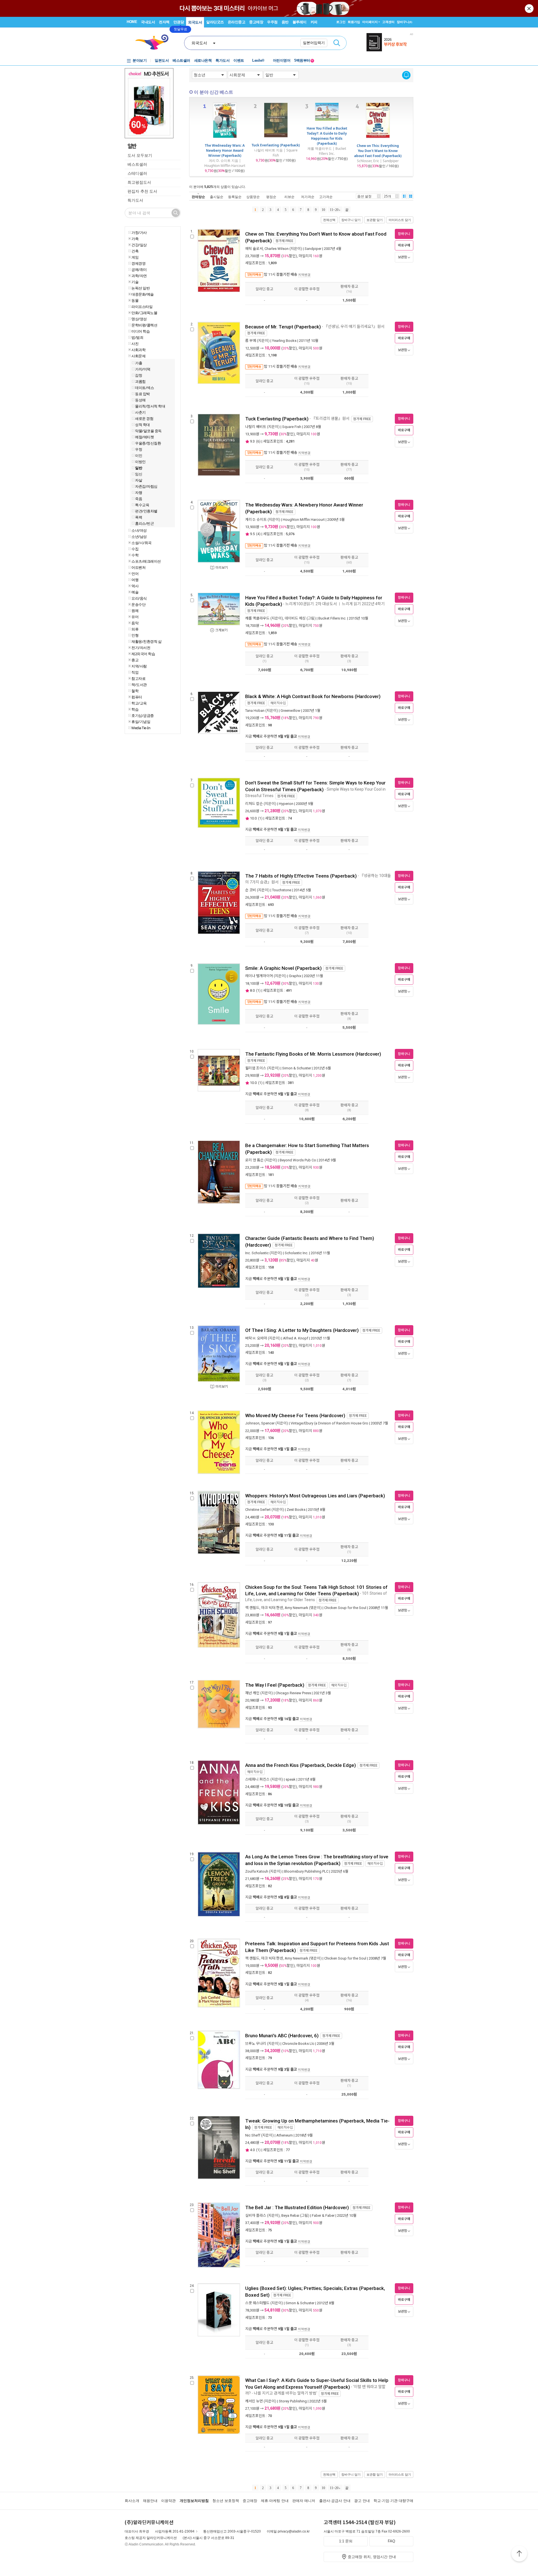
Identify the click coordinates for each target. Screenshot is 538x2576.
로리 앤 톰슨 (254, 1160)
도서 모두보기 (140, 155)
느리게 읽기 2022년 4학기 (364, 604)
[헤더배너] (390, 42)
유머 (135, 617)
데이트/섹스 (144, 388)
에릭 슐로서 (254, 249)
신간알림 (406, 75)
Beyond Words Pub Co (298, 1160)
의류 (135, 629)
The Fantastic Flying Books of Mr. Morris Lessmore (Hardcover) (313, 1054)
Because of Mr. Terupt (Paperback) (283, 327)
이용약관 (168, 2501)
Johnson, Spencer (260, 1423)
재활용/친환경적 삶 (146, 641)
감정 (139, 375)
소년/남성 (139, 537)
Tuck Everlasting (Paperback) (276, 145)
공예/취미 (139, 270)
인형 (135, 635)
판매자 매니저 (304, 2501)
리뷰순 (289, 197)
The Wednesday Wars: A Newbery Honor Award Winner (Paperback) (225, 150)
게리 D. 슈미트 (256, 520)
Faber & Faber (323, 2215)
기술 (135, 282)
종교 (135, 660)
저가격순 (308, 197)
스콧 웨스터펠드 (257, 2303)
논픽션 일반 (141, 288)
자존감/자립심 (146, 486)
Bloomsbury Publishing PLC (306, 1871)
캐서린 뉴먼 (254, 2401)
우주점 (272, 22)
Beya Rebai (290, 2215)
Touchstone (282, 890)
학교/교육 (139, 703)
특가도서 (222, 60)
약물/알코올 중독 (148, 431)
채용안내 (150, 2501)
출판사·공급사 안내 (335, 2501)
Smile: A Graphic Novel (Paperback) (283, 968)
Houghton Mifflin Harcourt (304, 520)
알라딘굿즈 (215, 22)
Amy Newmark (296, 1608)
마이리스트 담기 (400, 220)
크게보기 (221, 630)
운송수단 (138, 604)
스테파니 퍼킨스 (257, 1779)
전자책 (164, 22)
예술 (135, 592)
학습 (135, 709)
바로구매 (404, 245)
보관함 (403, 257)
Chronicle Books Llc (298, 2044)
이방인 (140, 462)
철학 (135, 691)
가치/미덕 (143, 369)
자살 (139, 480)
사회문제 (138, 356)
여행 (135, 580)
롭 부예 (251, 341)
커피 (314, 22)
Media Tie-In (141, 728)
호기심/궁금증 (143, 715)
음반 (285, 22)
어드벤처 (138, 567)
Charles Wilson (277, 249)
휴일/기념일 (141, 722)
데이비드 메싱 (295, 618)
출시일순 (217, 197)
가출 (139, 363)
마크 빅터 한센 (272, 1608)
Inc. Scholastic (257, 1253)
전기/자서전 (141, 648)
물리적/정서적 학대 (150, 406)
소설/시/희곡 (142, 543)
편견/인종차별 (146, 511)
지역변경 (304, 275)
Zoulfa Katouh (257, 1871)
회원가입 (354, 22)
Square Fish (292, 427)
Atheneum (285, 2135)
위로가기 (519, 2554)
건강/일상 (139, 245)
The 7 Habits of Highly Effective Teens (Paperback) (301, 876)
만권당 (179, 22)
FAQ (391, 2541)
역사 (135, 586)
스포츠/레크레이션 (146, 561)
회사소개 (132, 2501)
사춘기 (140, 412)
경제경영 (138, 263)
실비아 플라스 (256, 2215)
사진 (135, 344)
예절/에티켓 (144, 437)
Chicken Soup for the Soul (345, 1608)
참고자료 (138, 678)
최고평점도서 (139, 182)
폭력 (139, 517)
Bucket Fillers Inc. (332, 618)
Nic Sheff (253, 2135)
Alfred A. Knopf (296, 1338)
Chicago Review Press (293, 1693)
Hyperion (286, 804)
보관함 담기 (375, 220)
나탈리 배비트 (256, 427)
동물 (135, 300)
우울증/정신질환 (148, 443)
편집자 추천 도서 (142, 191)
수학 (135, 555)
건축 (135, 251)
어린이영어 (282, 60)
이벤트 (239, 60)
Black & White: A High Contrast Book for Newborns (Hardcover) (313, 696)
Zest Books (296, 1510)
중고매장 (256, 22)
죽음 (139, 499)
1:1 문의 (346, 2541)
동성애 (140, 400)
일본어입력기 (314, 43)
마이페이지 (370, 22)
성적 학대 (142, 425)
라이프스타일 (142, 307)
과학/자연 (139, 276)
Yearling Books (284, 341)
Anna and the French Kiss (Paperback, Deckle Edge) (301, 1765)
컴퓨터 (137, 697)
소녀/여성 (139, 530)
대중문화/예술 (143, 294)
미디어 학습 (141, 331)
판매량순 (198, 197)
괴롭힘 (140, 381)
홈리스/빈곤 (144, 523)
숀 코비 (251, 890)
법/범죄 (137, 337)
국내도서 (148, 22)
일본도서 (162, 60)
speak (291, 1779)
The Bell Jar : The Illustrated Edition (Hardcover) (297, 2207)
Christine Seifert (258, 1510)
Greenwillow (290, 711)
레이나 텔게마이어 (259, 976)
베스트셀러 (181, 60)
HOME (132, 22)
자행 (139, 492)
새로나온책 (203, 60)
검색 (337, 43)
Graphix (295, 976)
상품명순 (253, 197)
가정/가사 (139, 232)
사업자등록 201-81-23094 (175, 2531)
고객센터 (388, 22)
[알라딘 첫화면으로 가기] (154, 42)
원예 (135, 611)
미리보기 (222, 568)
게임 (135, 257)
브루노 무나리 (256, 2044)
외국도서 (195, 22)
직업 (135, 672)
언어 (135, 574)
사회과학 (138, 350)
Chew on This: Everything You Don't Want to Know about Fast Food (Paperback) (378, 151)
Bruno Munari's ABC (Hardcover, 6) (282, 2036)
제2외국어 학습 (143, 654)
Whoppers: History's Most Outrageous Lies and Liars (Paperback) (315, 1496)
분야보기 (140, 60)
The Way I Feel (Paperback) (275, 1685)
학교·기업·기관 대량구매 (393, 2501)
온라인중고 (237, 22)
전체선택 (329, 220)
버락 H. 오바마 (256, 1338)
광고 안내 (362, 2501)
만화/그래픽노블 (144, 313)
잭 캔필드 (252, 1608)
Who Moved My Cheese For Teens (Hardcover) (295, 1415)
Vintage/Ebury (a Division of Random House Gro (329, 1423)
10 (323, 210)
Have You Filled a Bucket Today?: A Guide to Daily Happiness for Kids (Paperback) (327, 136)
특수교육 (142, 505)
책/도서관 (139, 685)
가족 (135, 239)
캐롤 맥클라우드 (257, 618)
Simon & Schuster (297, 1068)
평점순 (271, 197)
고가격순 (326, 197)
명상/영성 (139, 319)
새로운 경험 (144, 418)
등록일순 (235, 197)
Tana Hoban (255, 711)
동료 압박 (142, 394)
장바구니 (404, 22)
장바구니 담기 (351, 220)
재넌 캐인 (252, 1693)
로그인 (341, 22)
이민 (139, 455)
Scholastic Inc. (296, 1253)
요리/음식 (139, 598)
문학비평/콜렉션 (144, 325)
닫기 (530, 8)
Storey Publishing (293, 2401)
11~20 (334, 210)
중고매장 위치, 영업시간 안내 (372, 2557)
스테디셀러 (137, 173)
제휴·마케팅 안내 (275, 2501)
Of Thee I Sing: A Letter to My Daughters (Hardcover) (302, 1330)
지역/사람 (139, 666)
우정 (139, 449)
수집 (135, 549)
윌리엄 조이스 (256, 1068)
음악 (135, 623)
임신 (139, 474)
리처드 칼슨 (254, 804)
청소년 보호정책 (226, 2501)
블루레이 (300, 22)
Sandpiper (313, 249)
